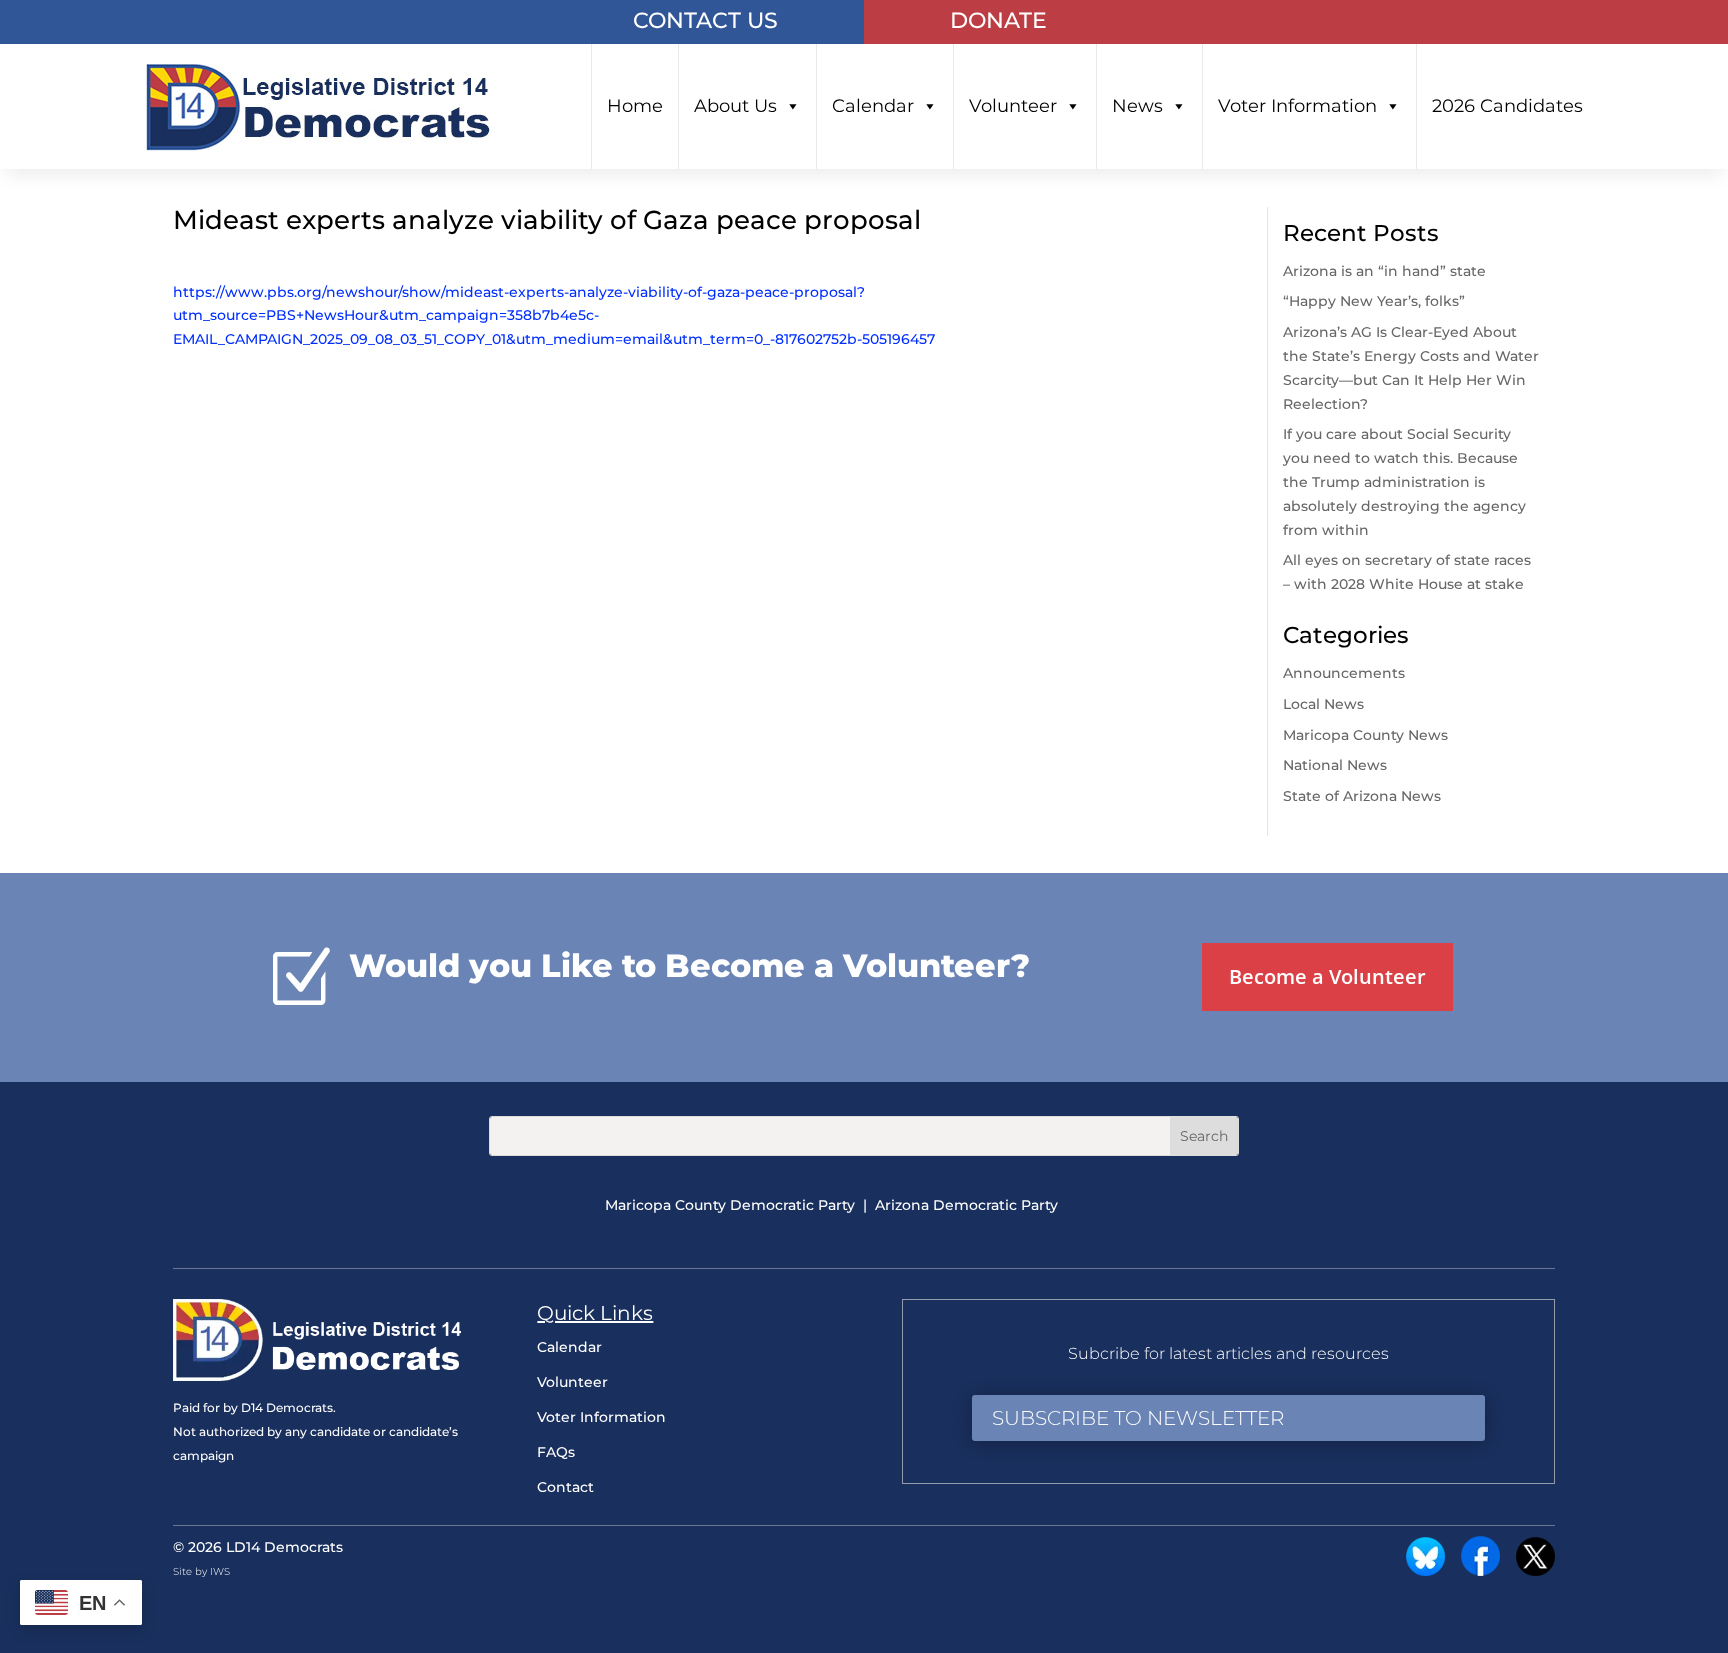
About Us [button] (735, 106)
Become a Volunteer (1327, 976)
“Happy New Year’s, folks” (1376, 301)
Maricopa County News (1365, 735)
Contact (565, 1487)
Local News (1323, 704)
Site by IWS (201, 1571)
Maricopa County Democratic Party (730, 1205)
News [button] (1137, 106)
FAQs (556, 1452)
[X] (1535, 1571)
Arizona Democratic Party (966, 1205)
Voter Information (1297, 106)
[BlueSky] (1425, 1571)
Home (635, 106)
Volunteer (1013, 106)
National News (1335, 765)
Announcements (1344, 673)
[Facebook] (1480, 1571)
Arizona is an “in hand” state (1384, 271)
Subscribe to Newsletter (1138, 1418)
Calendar (873, 106)
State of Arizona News (1362, 796)
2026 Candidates (1507, 106)
